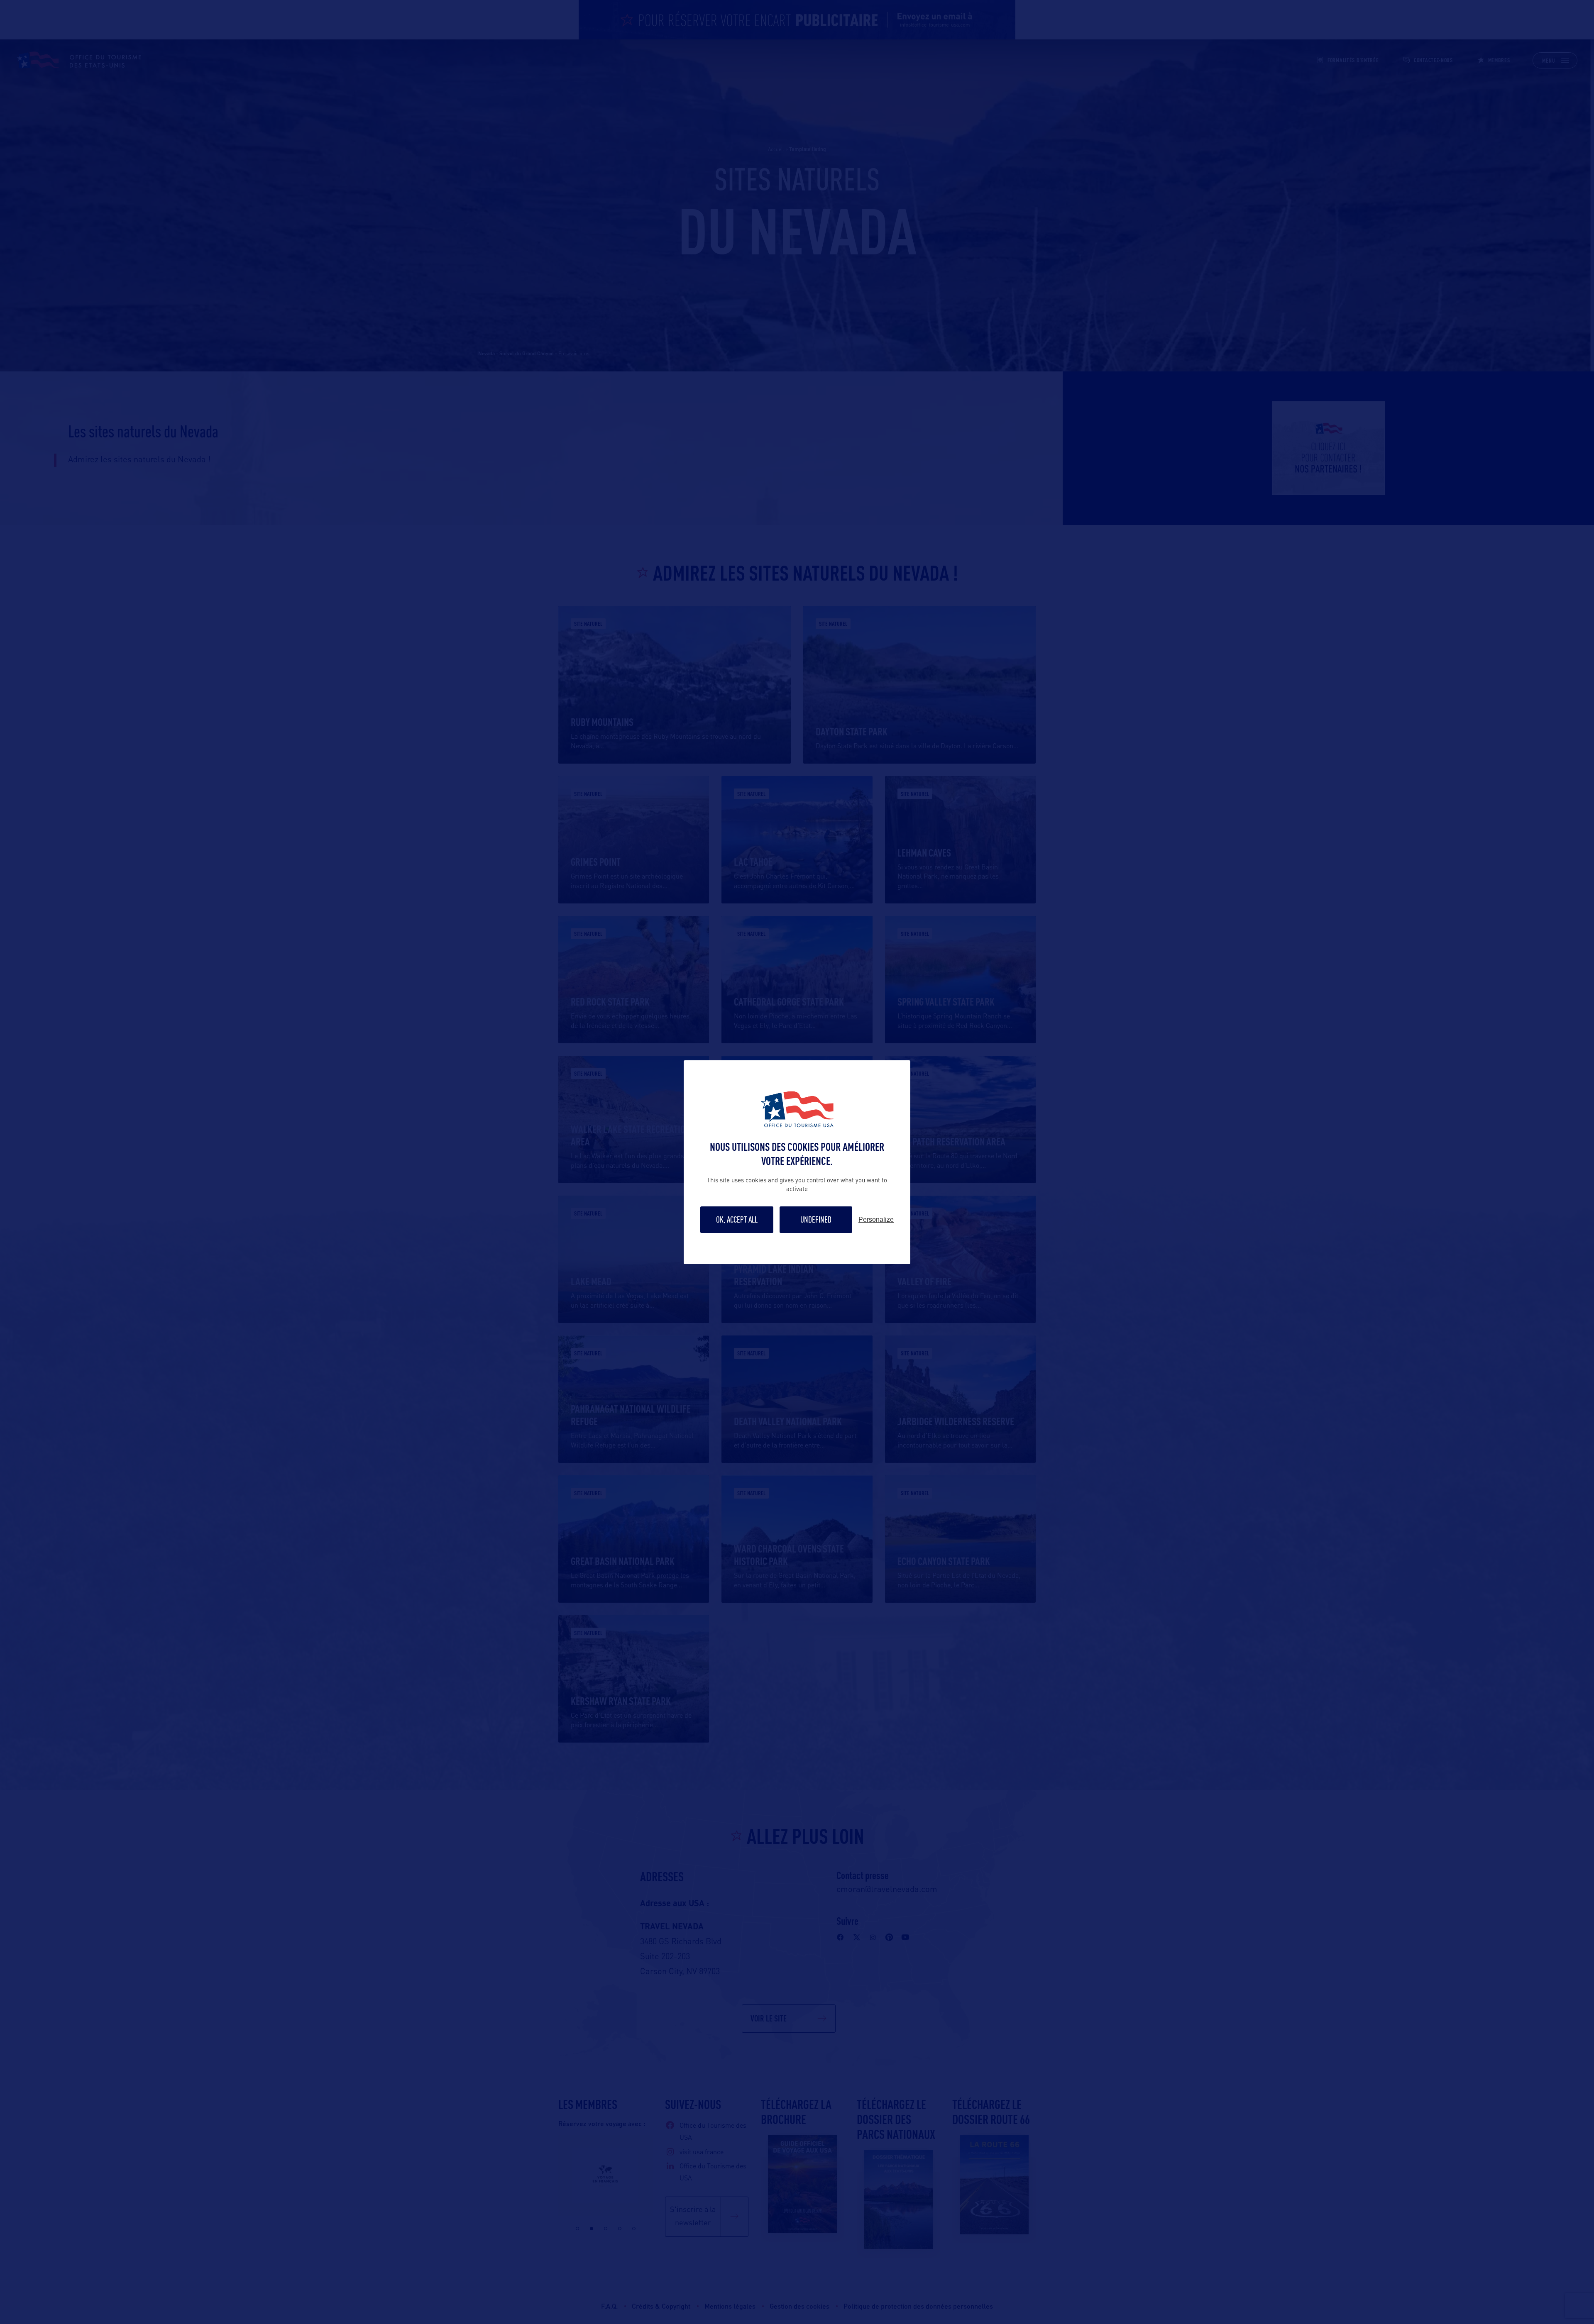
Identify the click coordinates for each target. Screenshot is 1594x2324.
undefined (816, 1219)
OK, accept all (737, 1219)
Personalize (876, 1220)
